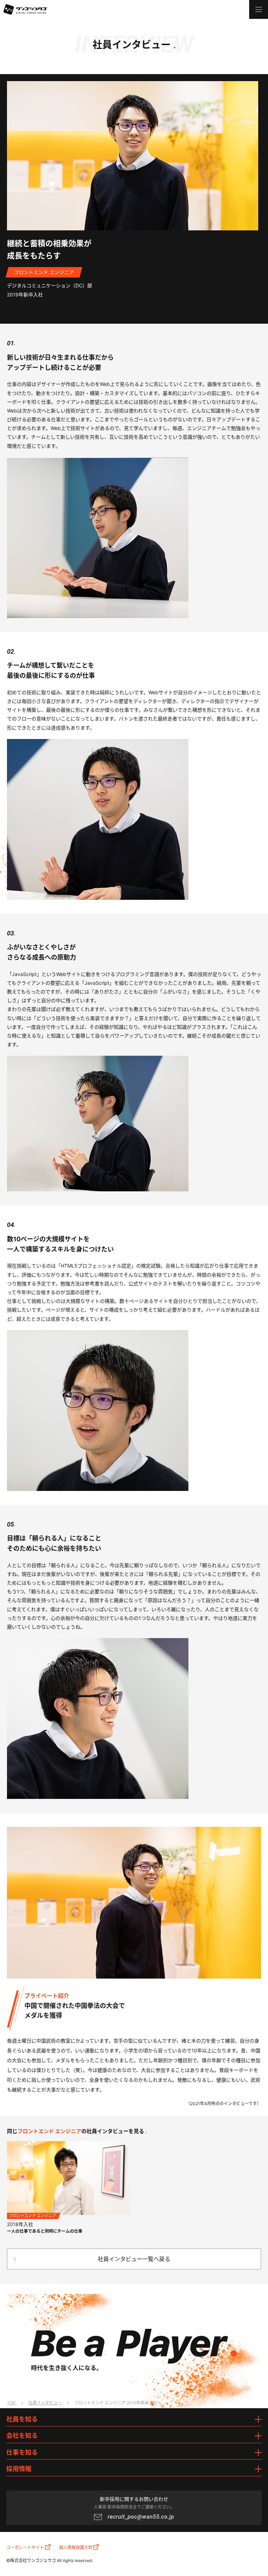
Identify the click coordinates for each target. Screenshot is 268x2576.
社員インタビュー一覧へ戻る (134, 2259)
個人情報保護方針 (76, 2548)
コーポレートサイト (25, 2548)
